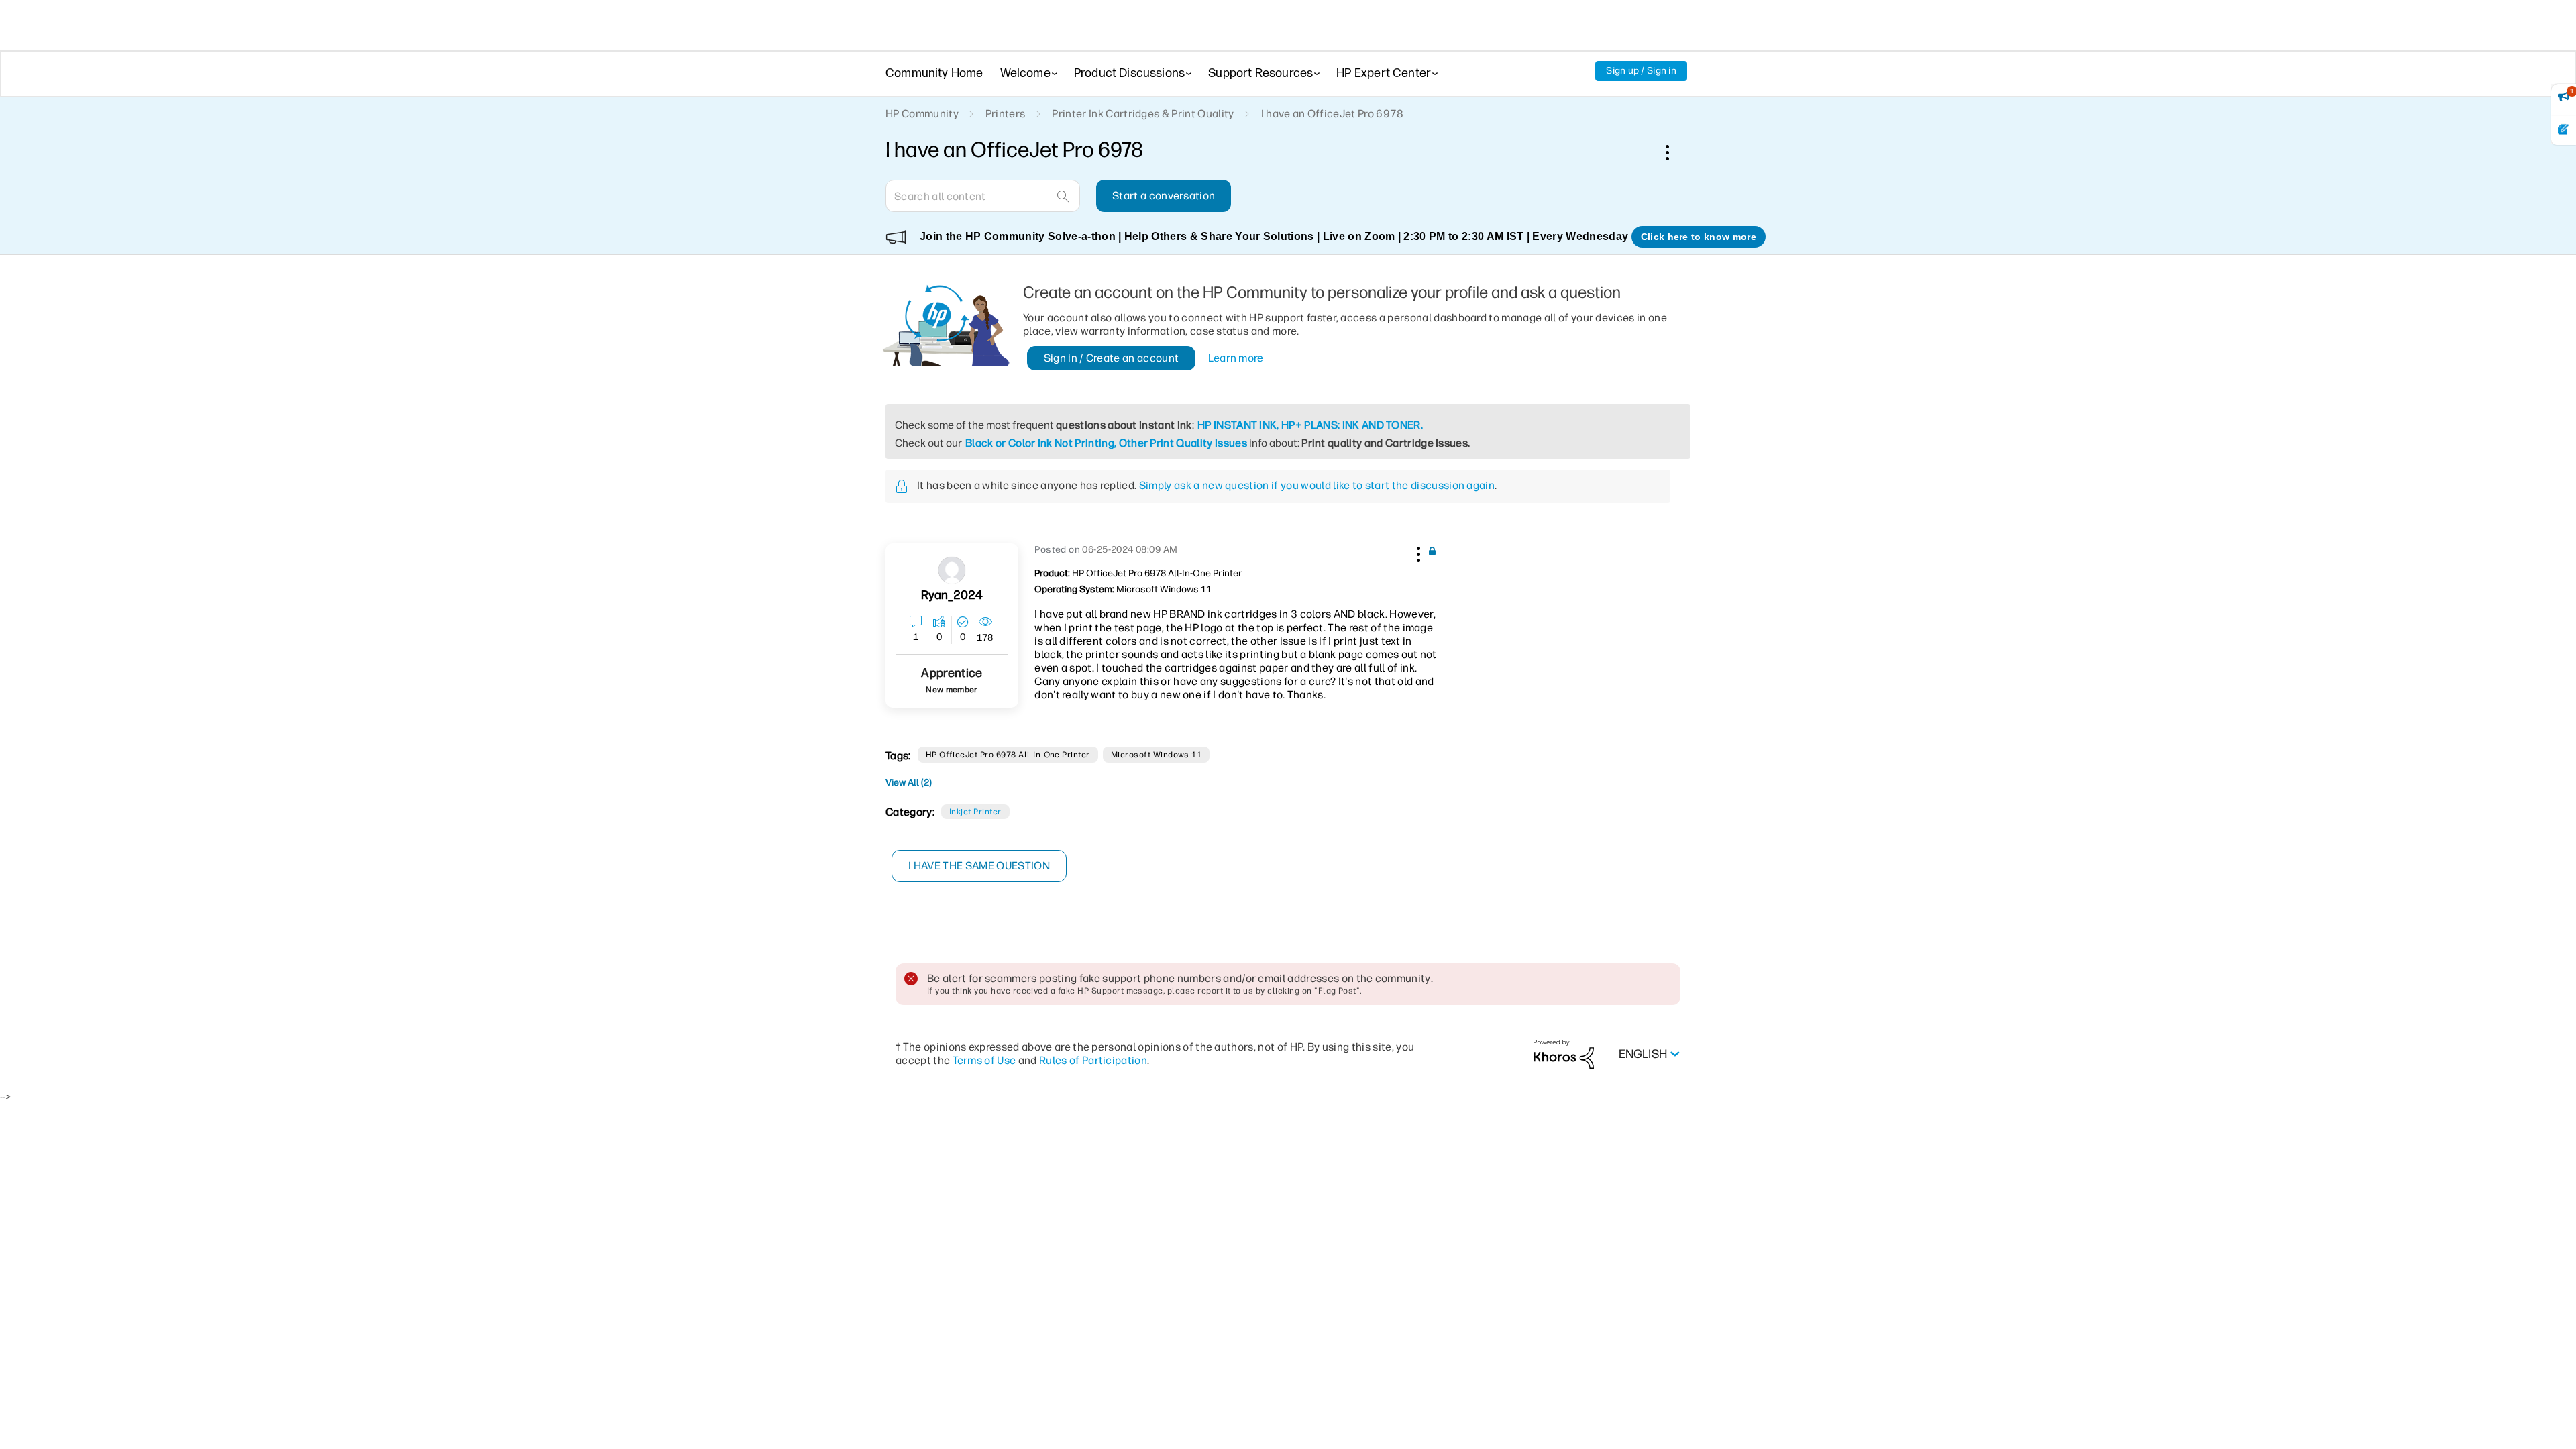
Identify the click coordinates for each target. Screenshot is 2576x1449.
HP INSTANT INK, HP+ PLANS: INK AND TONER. (1310, 425)
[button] (1417, 552)
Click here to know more (1699, 237)
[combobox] (983, 196)
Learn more (1236, 358)
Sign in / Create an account (1112, 358)
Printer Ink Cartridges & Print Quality (1143, 114)
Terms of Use (984, 1060)
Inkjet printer (975, 812)
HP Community (922, 114)
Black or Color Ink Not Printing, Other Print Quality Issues (1106, 443)
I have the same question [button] (979, 866)
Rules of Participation (1093, 1060)
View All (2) (909, 783)
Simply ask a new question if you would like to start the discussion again (1317, 485)
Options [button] (1674, 152)
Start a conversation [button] (1164, 196)
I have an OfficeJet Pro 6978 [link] (1333, 114)
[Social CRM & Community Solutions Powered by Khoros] (1564, 1054)
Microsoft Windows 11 (1157, 755)
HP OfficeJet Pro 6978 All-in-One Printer (1008, 755)
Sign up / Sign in (1641, 71)
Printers (1006, 114)
